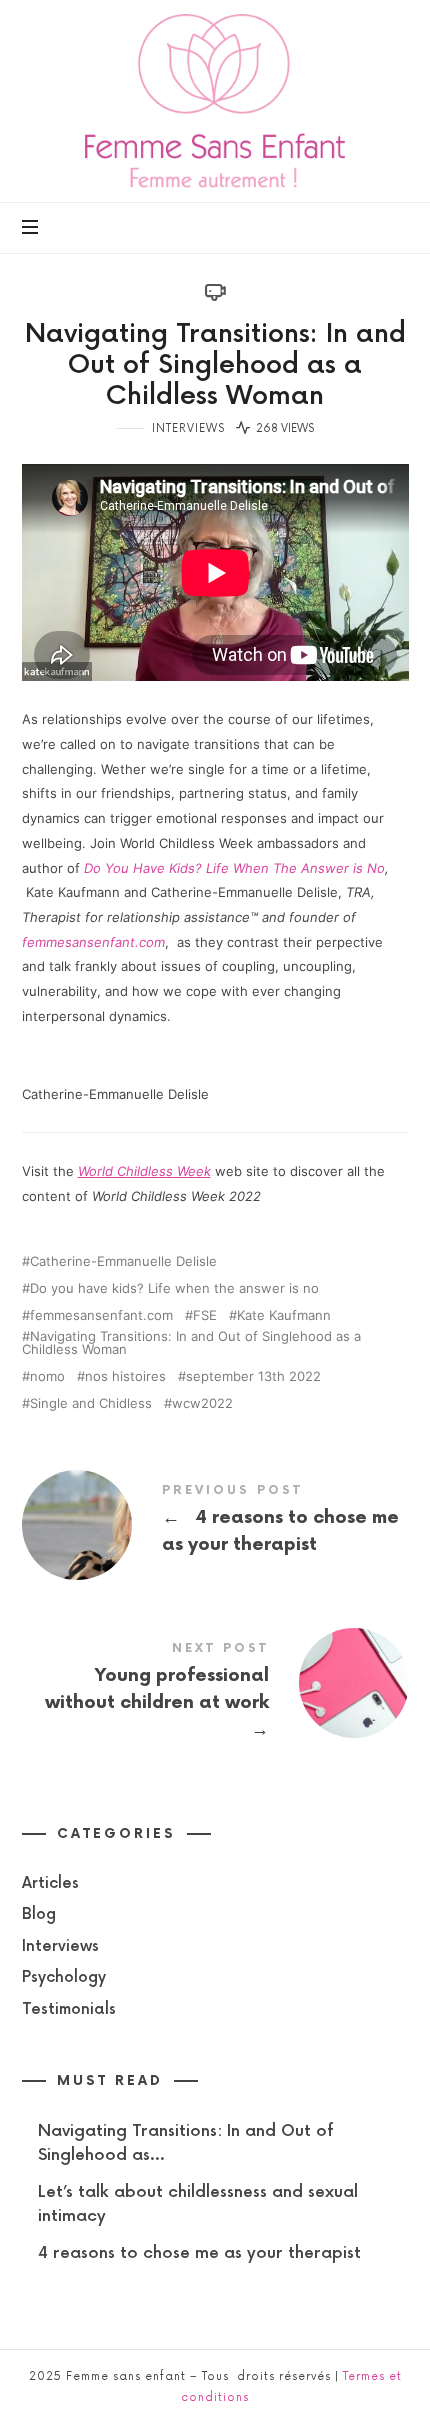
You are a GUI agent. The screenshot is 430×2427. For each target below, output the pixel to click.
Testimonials (69, 2008)
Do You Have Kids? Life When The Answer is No (234, 868)
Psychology (64, 1977)
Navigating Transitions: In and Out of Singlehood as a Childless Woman (191, 1343)
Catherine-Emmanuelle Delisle (123, 1261)
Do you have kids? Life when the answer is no (174, 1288)
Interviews (188, 428)
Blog (39, 1914)
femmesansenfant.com (93, 942)
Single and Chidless (91, 1403)
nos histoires (125, 1376)
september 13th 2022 (253, 1376)
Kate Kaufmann (284, 1315)
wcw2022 (202, 1403)
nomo (47, 1376)
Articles (50, 1882)
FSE (205, 1315)
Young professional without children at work (215, 1694)
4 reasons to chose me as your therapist (215, 1523)
